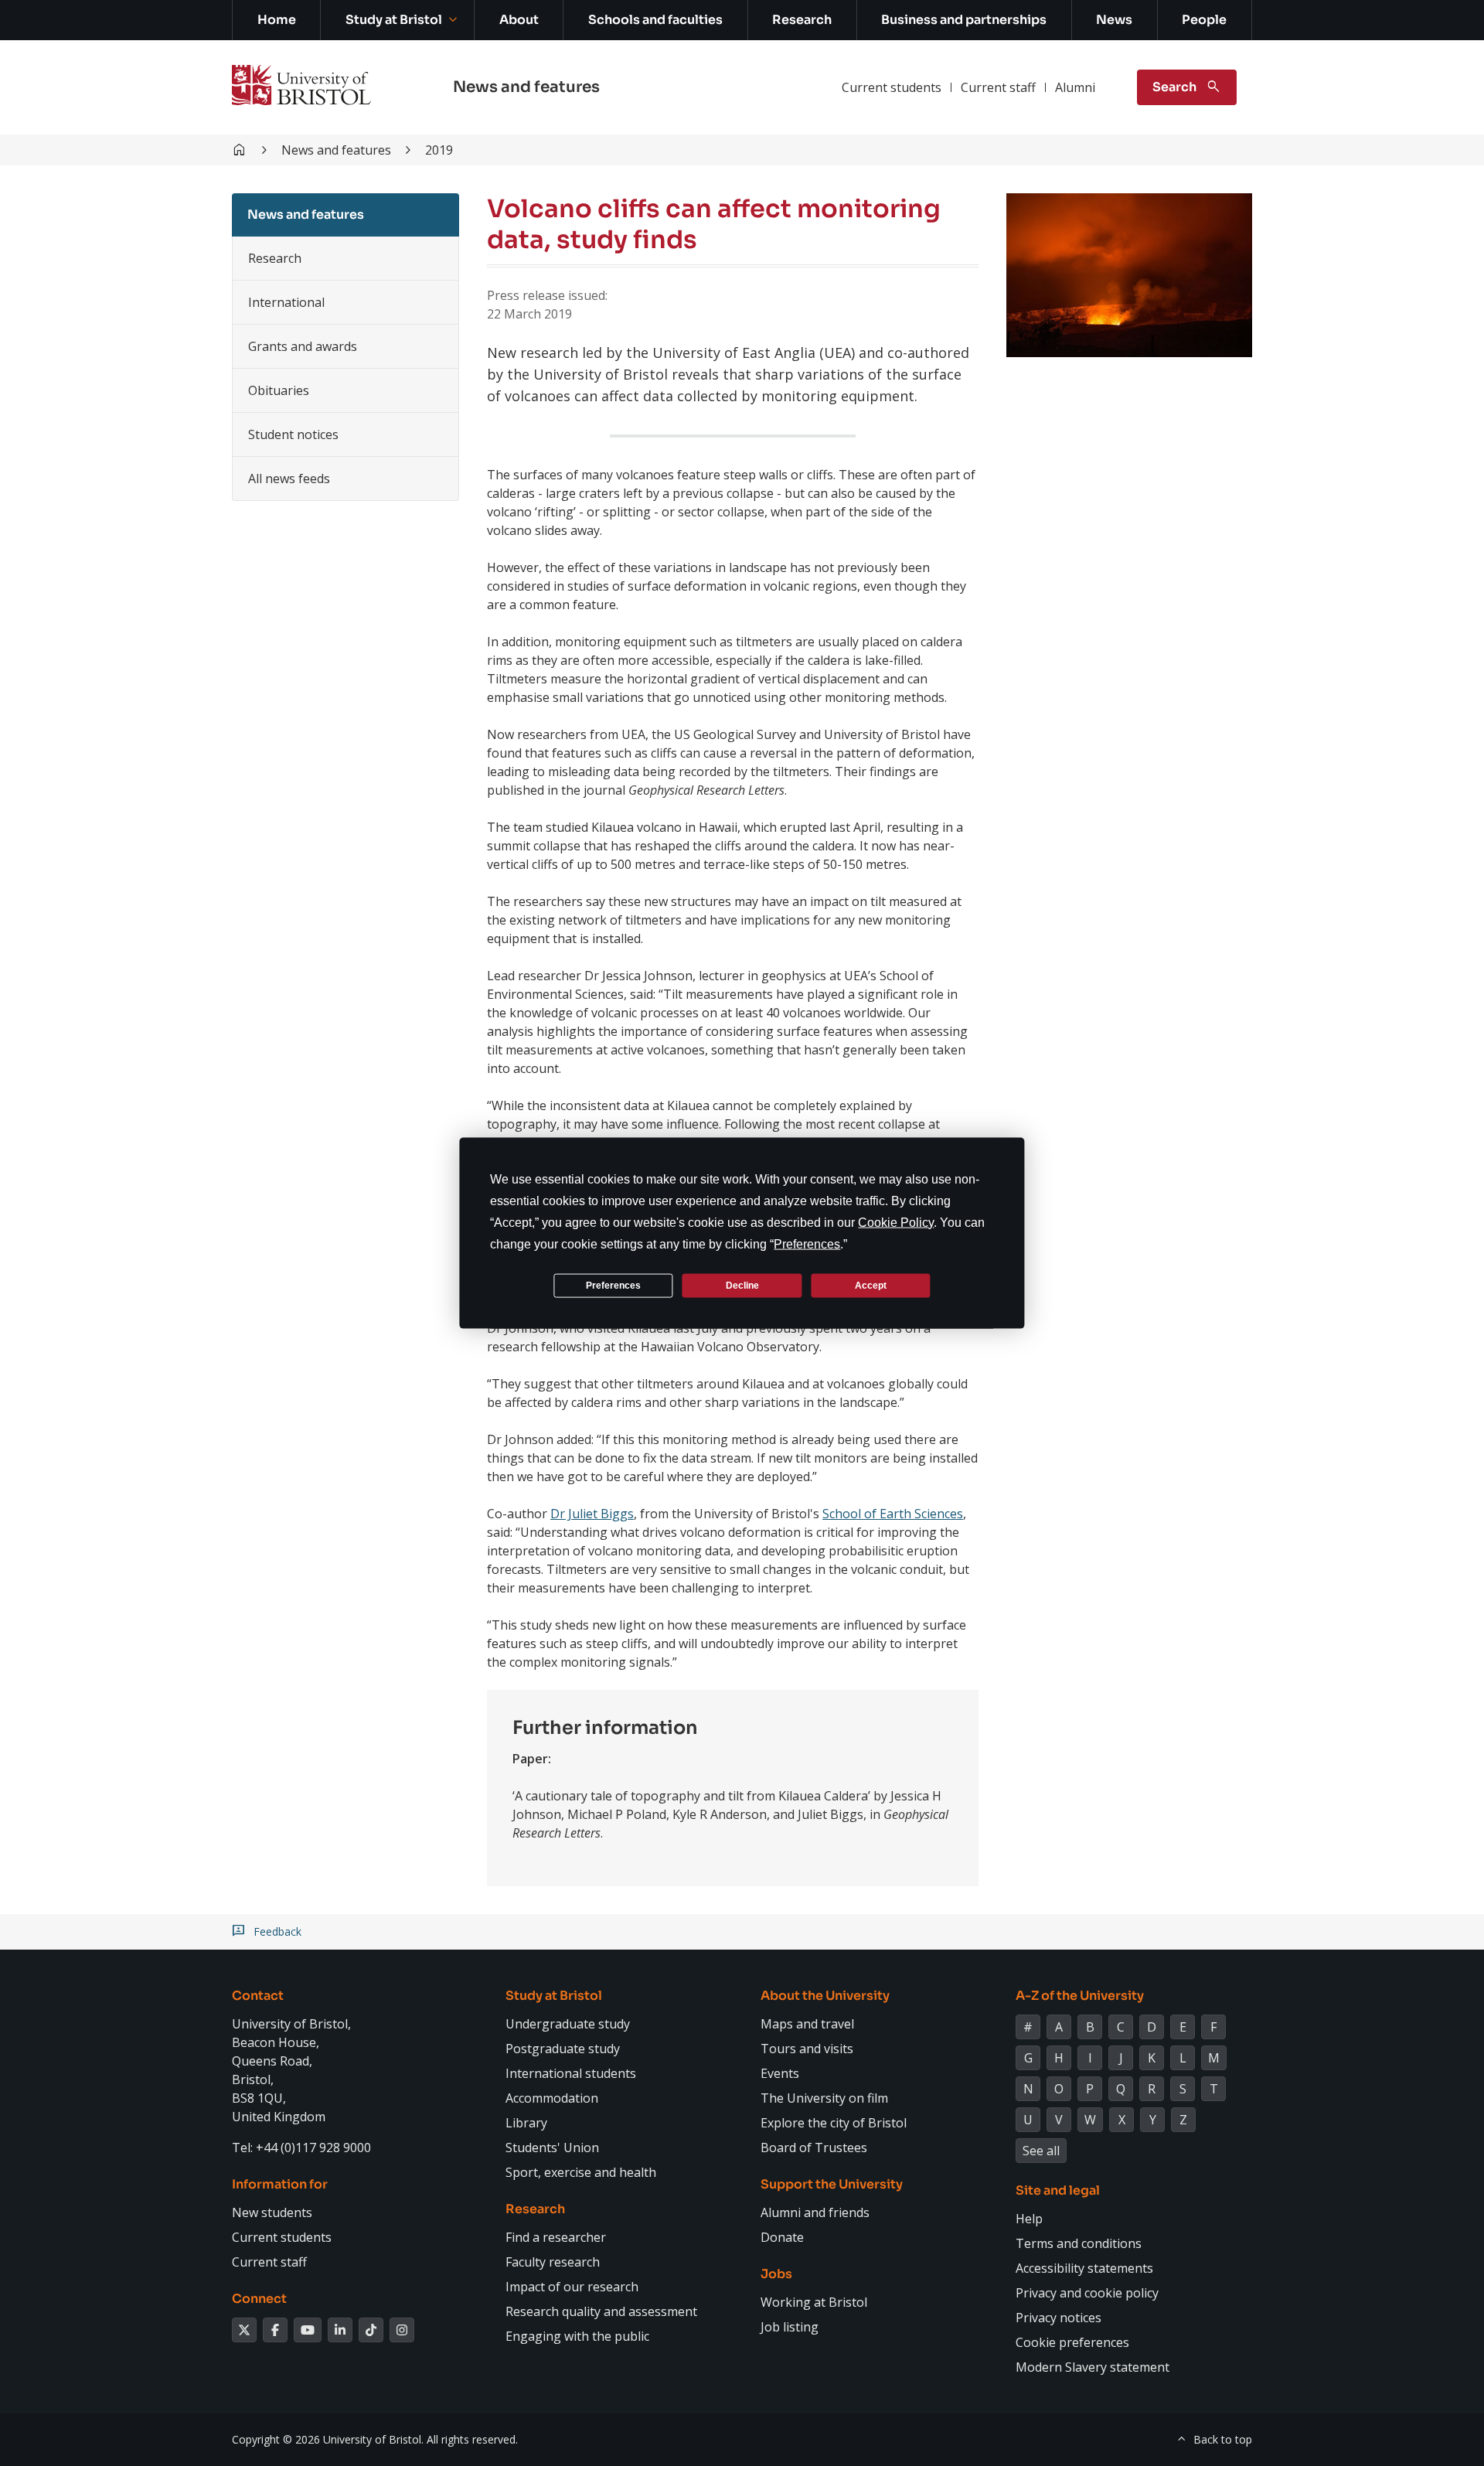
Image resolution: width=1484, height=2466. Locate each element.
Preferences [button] (807, 1244)
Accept (871, 1285)
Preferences (613, 1285)
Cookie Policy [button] (896, 1223)
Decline (742, 1285)
